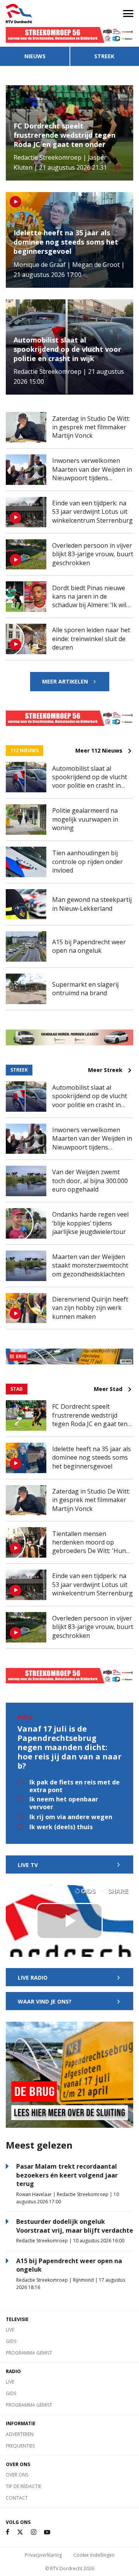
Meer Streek (105, 1070)
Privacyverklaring (43, 2555)
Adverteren (20, 2434)
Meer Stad (108, 1389)
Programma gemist (29, 2353)
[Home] (35, 14)
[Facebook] (8, 2532)
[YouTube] (47, 2532)
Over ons (17, 2475)
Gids (11, 2341)
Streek (104, 56)
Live (10, 2330)
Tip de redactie (24, 2486)
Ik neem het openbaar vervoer (64, 1803)
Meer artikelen (65, 681)
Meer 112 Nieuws (99, 751)
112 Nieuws (25, 750)
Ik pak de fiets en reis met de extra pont (75, 1786)
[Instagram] (34, 2532)
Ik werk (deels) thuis (61, 1827)
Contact (17, 2498)
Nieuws (35, 56)
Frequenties (20, 2446)
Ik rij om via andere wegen (71, 1817)
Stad (17, 1389)
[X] (20, 2532)
